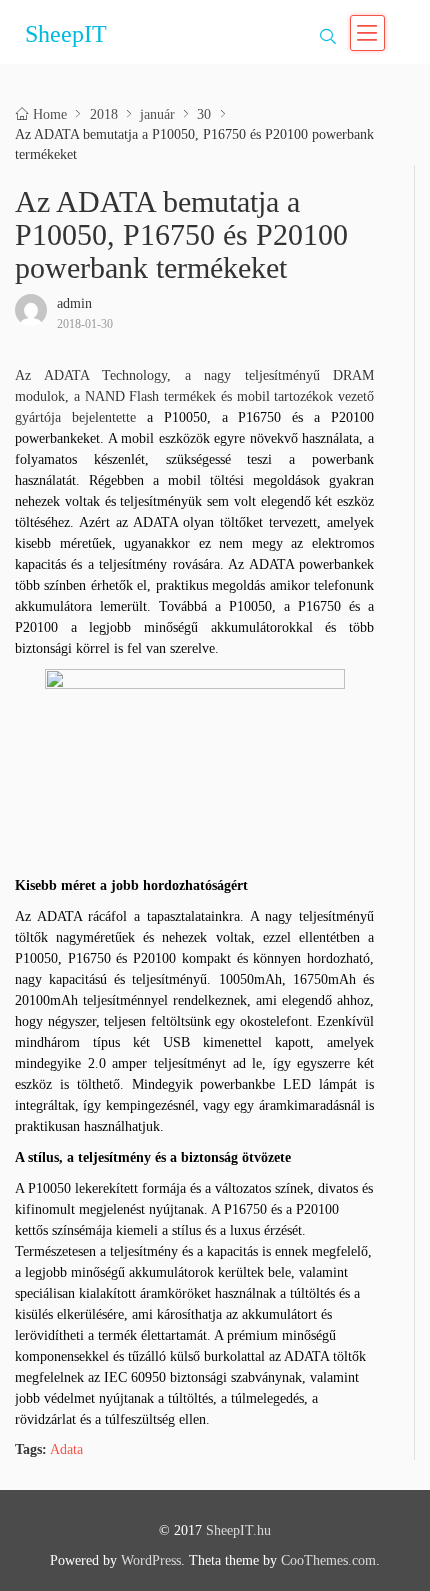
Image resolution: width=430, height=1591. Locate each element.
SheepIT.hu (238, 1530)
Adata (66, 1449)
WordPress (151, 1560)
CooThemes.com (328, 1560)
